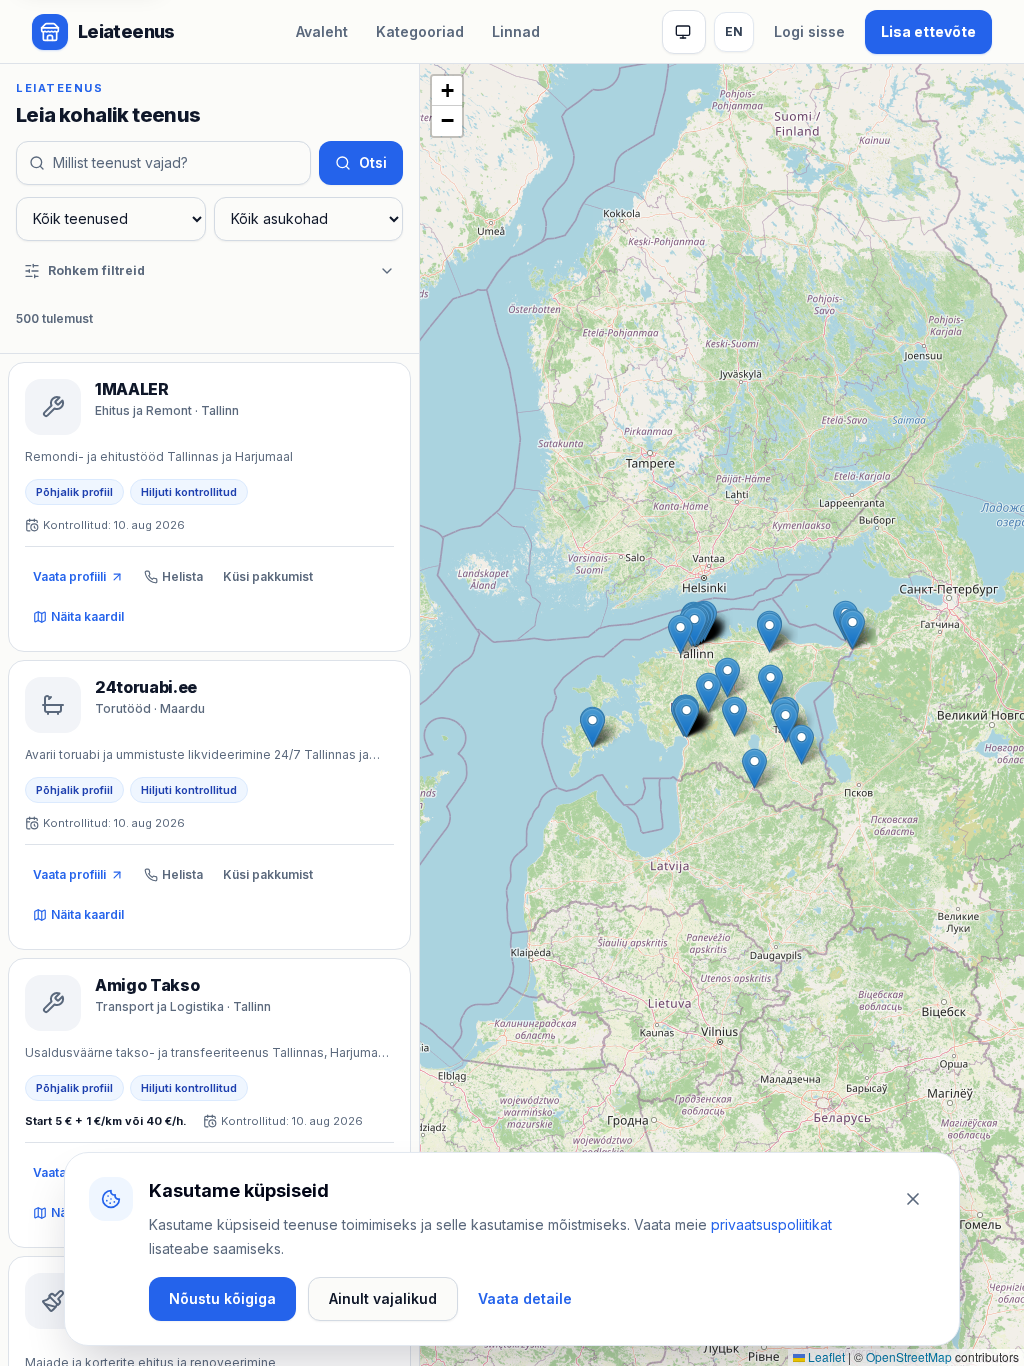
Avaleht (322, 31)
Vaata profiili (69, 576)
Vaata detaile (525, 1298)
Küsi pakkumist (268, 576)
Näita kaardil (87, 616)
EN (734, 31)
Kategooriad (420, 31)
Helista (182, 576)
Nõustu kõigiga (222, 1298)
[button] (754, 768)
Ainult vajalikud (383, 1298)
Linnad (516, 31)
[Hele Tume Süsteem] (684, 32)
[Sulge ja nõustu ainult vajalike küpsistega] (913, 1199)
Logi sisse (809, 31)
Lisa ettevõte (928, 31)
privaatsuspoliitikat (771, 1224)
